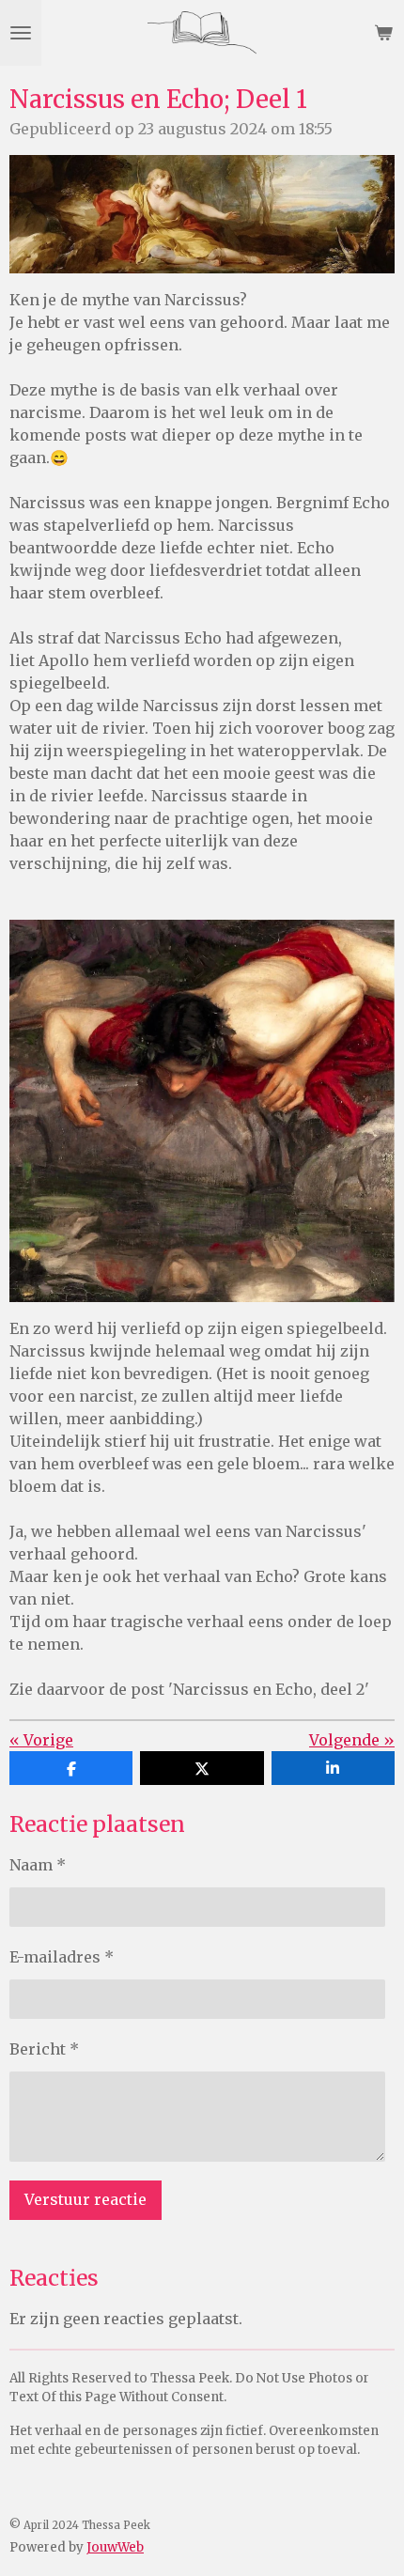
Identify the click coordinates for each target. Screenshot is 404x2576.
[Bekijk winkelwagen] (383, 33)
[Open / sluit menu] (21, 33)
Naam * (38, 1865)
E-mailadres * (62, 1957)
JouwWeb (115, 2547)
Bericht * (44, 2049)
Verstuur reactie (85, 2199)
